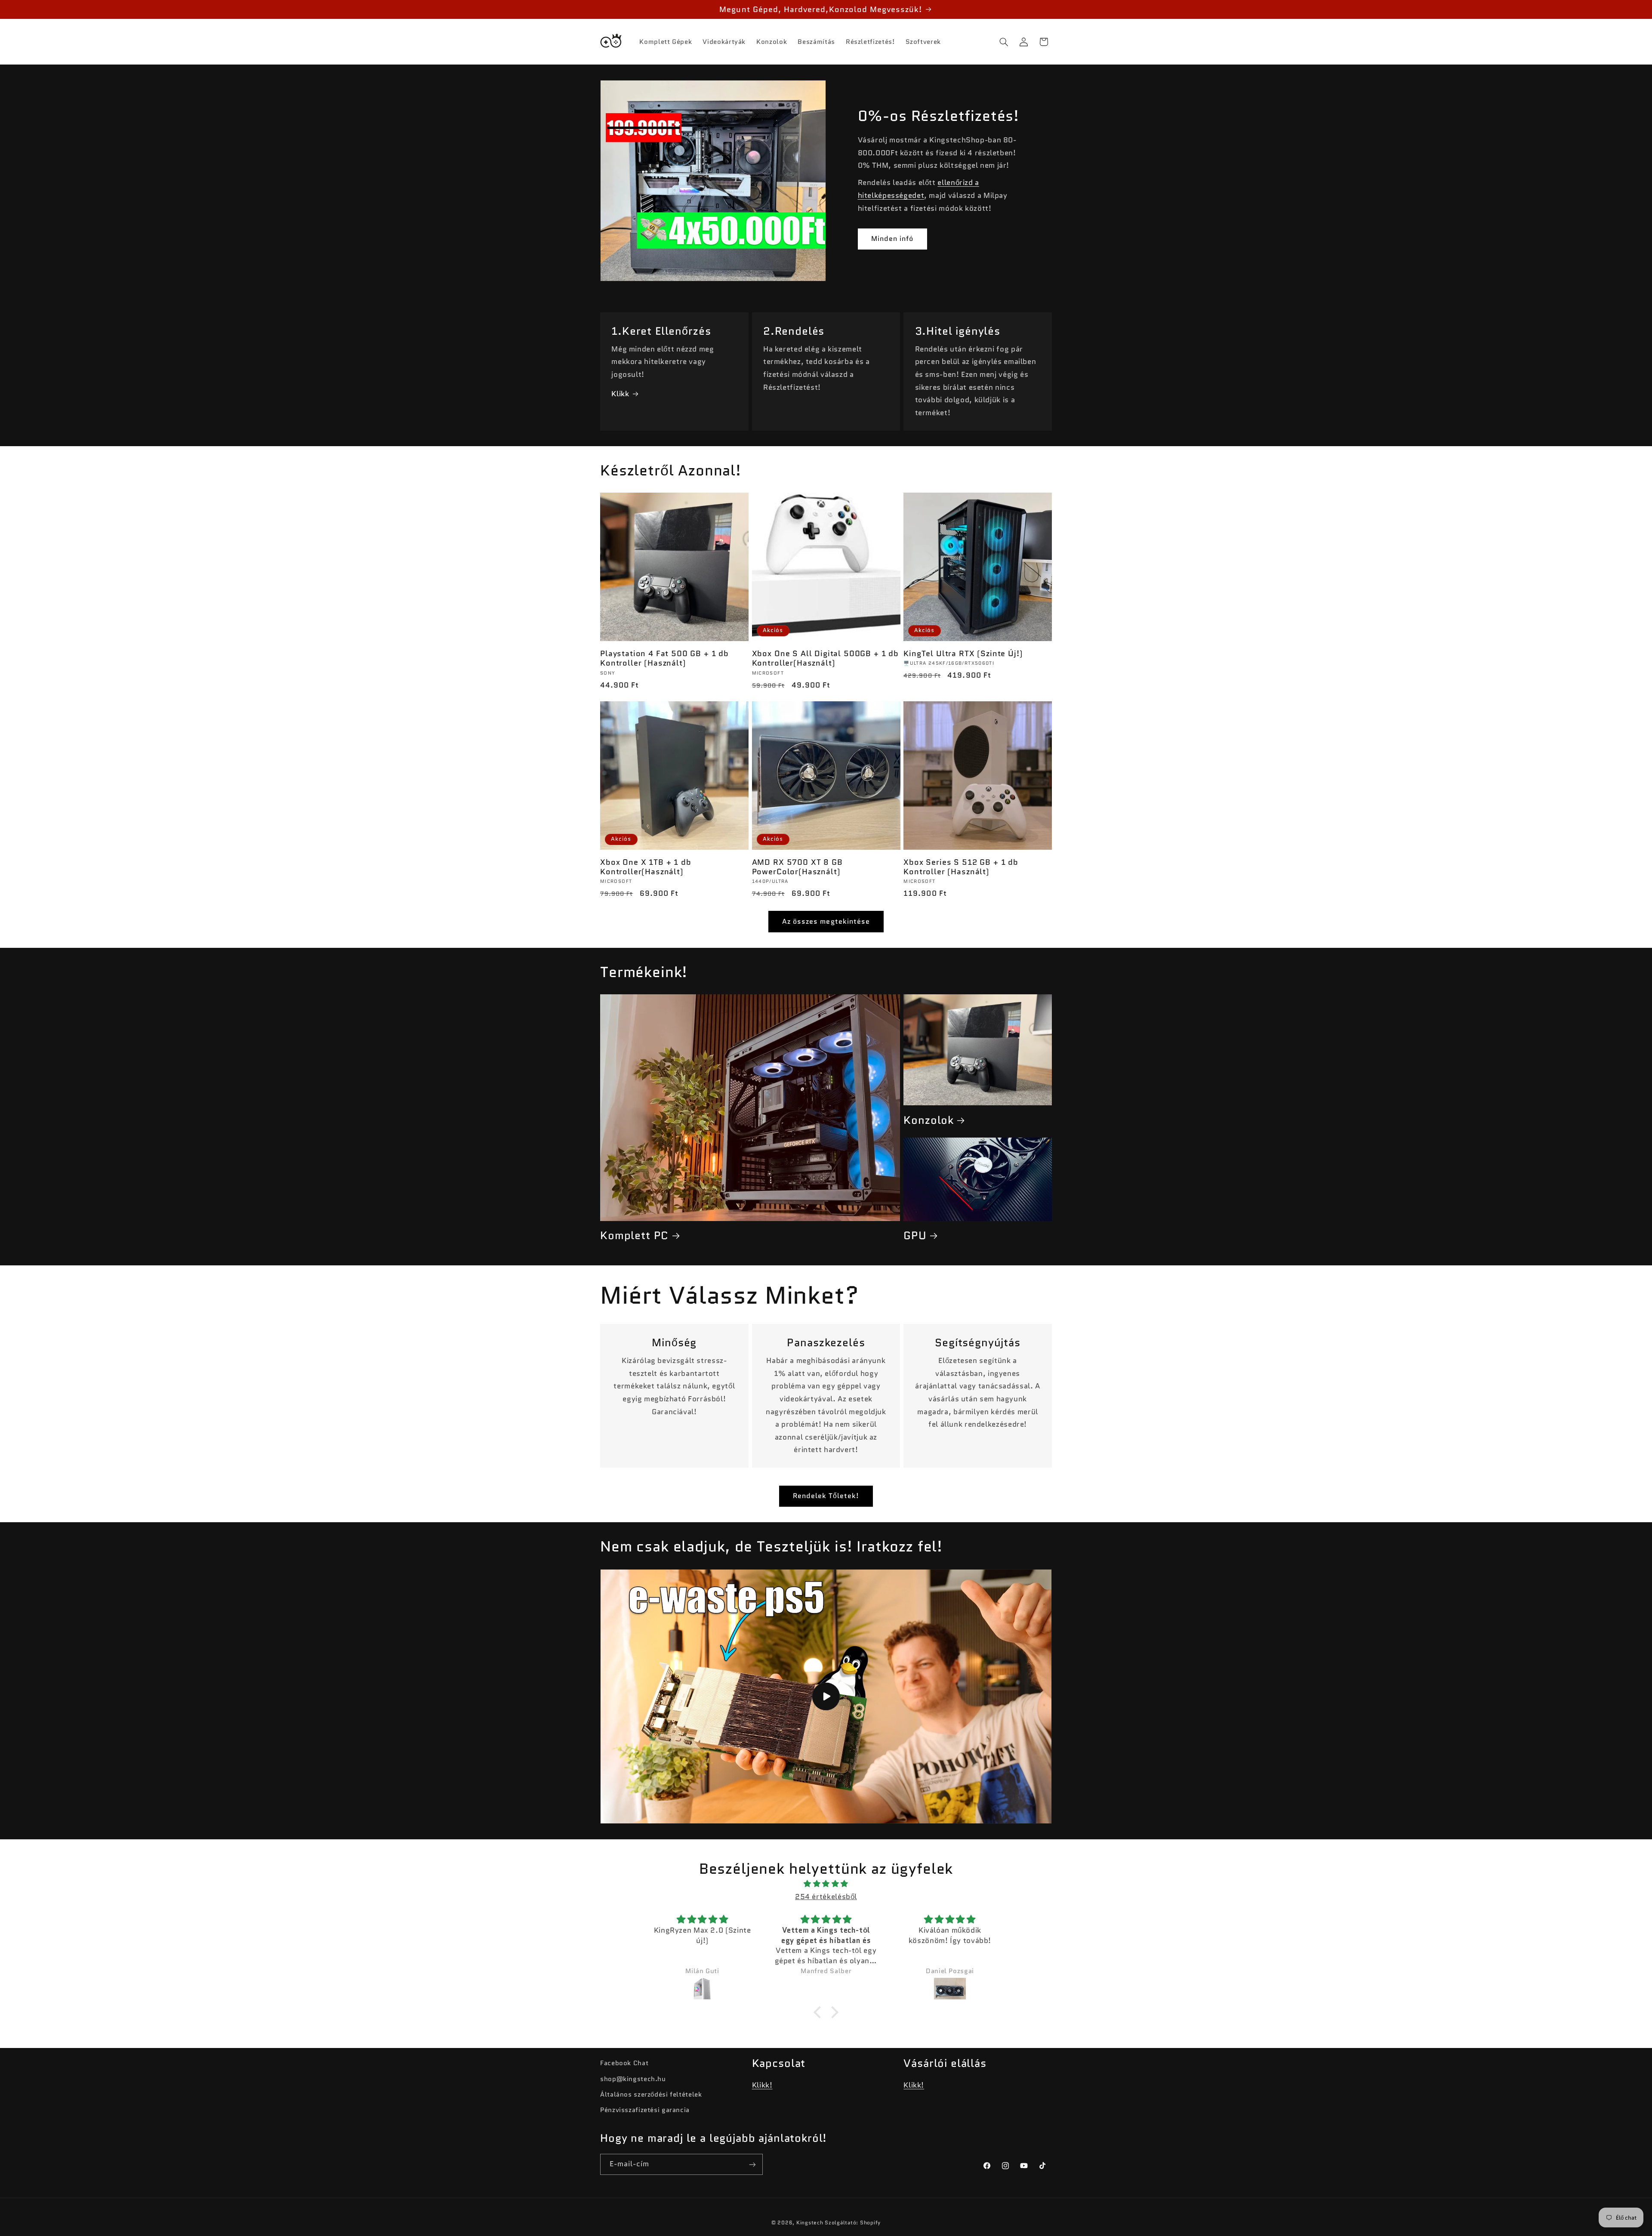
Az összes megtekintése (826, 921)
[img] (826, 1884)
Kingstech (810, 2223)
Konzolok (929, 1120)
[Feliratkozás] (752, 2164)
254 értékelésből (826, 1897)
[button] (1004, 42)
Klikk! (762, 2085)
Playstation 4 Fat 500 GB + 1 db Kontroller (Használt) (664, 658)
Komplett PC (634, 1235)
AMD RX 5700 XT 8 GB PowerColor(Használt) (797, 867)
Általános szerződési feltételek (651, 2094)
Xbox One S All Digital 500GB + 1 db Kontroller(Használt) (825, 658)
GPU (915, 1235)
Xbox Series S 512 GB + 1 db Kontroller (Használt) (961, 867)
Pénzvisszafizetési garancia (645, 2110)
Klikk (620, 394)
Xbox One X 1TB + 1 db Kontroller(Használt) (646, 867)
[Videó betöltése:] (826, 1696)
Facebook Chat (624, 2063)
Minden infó (892, 239)
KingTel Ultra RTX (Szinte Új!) (963, 654)
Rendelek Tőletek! (826, 1496)
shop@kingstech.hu (633, 2079)
